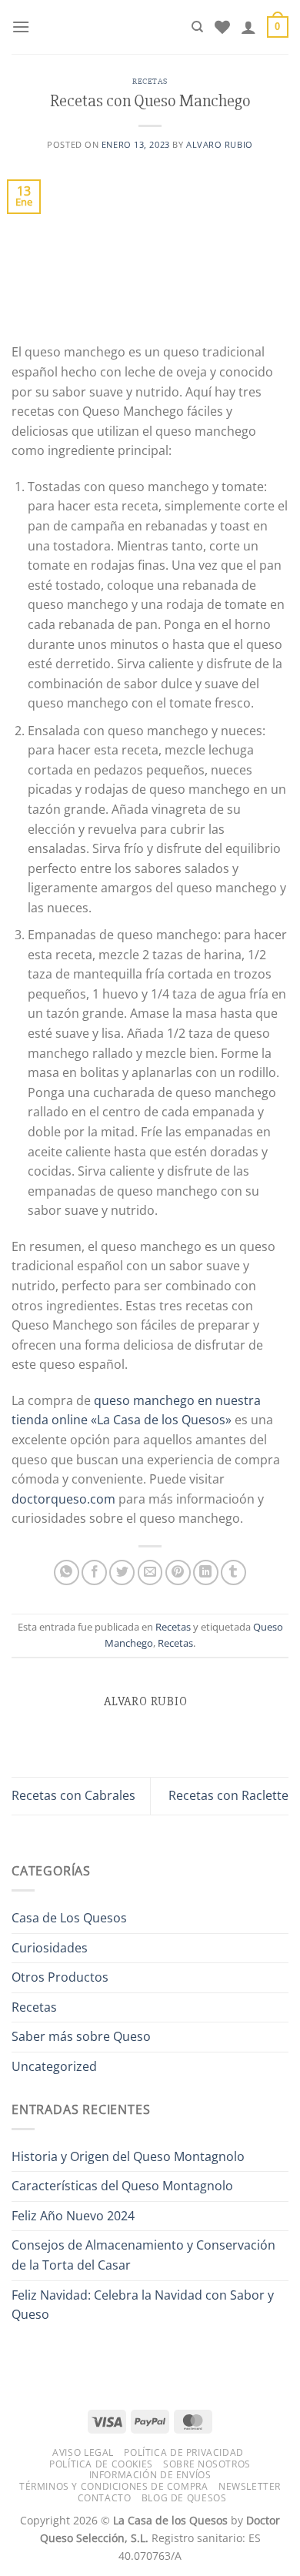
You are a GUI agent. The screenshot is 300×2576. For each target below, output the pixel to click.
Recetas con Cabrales (73, 1795)
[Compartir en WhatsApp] (67, 1572)
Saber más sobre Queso (81, 2036)
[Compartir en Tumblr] (233, 1572)
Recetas (150, 81)
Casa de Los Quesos (69, 1918)
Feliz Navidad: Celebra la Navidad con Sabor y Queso (143, 2305)
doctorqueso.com (63, 1499)
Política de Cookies (101, 2464)
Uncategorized (54, 2066)
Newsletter (250, 2486)
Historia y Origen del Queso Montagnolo (128, 2156)
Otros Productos (60, 1977)
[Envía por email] (150, 1572)
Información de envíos (150, 2475)
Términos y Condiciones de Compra (114, 2486)
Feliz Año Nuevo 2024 (73, 2216)
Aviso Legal (83, 2452)
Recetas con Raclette (228, 1795)
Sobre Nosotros (207, 2464)
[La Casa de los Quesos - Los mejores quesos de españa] (111, 27)
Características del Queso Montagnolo (122, 2186)
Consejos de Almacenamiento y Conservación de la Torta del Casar (143, 2255)
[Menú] (21, 27)
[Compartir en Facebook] (94, 1572)
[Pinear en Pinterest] (178, 1572)
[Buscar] (197, 27)
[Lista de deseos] (222, 27)
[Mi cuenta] (248, 27)
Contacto (105, 2498)
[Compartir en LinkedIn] (206, 1572)
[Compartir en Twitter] (122, 1572)
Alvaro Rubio (220, 144)
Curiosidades (50, 1948)
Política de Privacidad (183, 2452)
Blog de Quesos (184, 2498)
